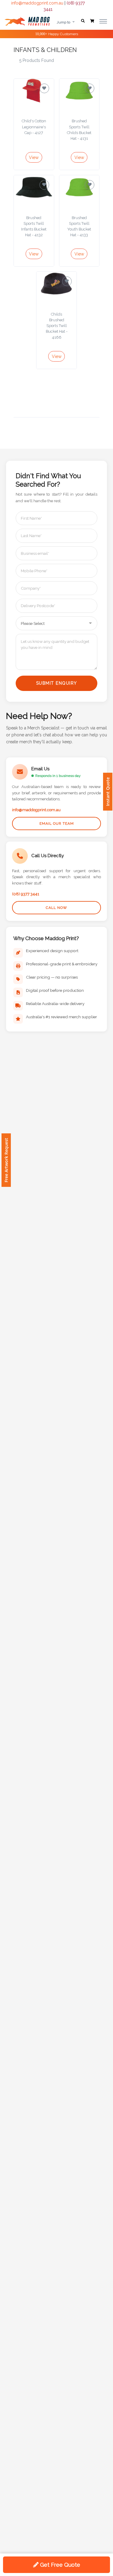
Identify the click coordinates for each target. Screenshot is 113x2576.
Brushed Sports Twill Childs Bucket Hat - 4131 (79, 130)
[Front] (27, 21)
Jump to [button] (63, 22)
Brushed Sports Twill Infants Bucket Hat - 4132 (34, 226)
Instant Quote (108, 792)
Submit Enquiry (57, 683)
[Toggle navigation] (103, 21)
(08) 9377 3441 (26, 894)
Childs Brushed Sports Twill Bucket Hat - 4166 (57, 326)
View (34, 157)
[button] (83, 21)
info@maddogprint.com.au (37, 3)
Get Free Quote (59, 2565)
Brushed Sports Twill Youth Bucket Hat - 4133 (79, 226)
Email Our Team (57, 824)
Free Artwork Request (6, 1160)
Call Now (56, 908)
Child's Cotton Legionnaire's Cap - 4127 (34, 127)
